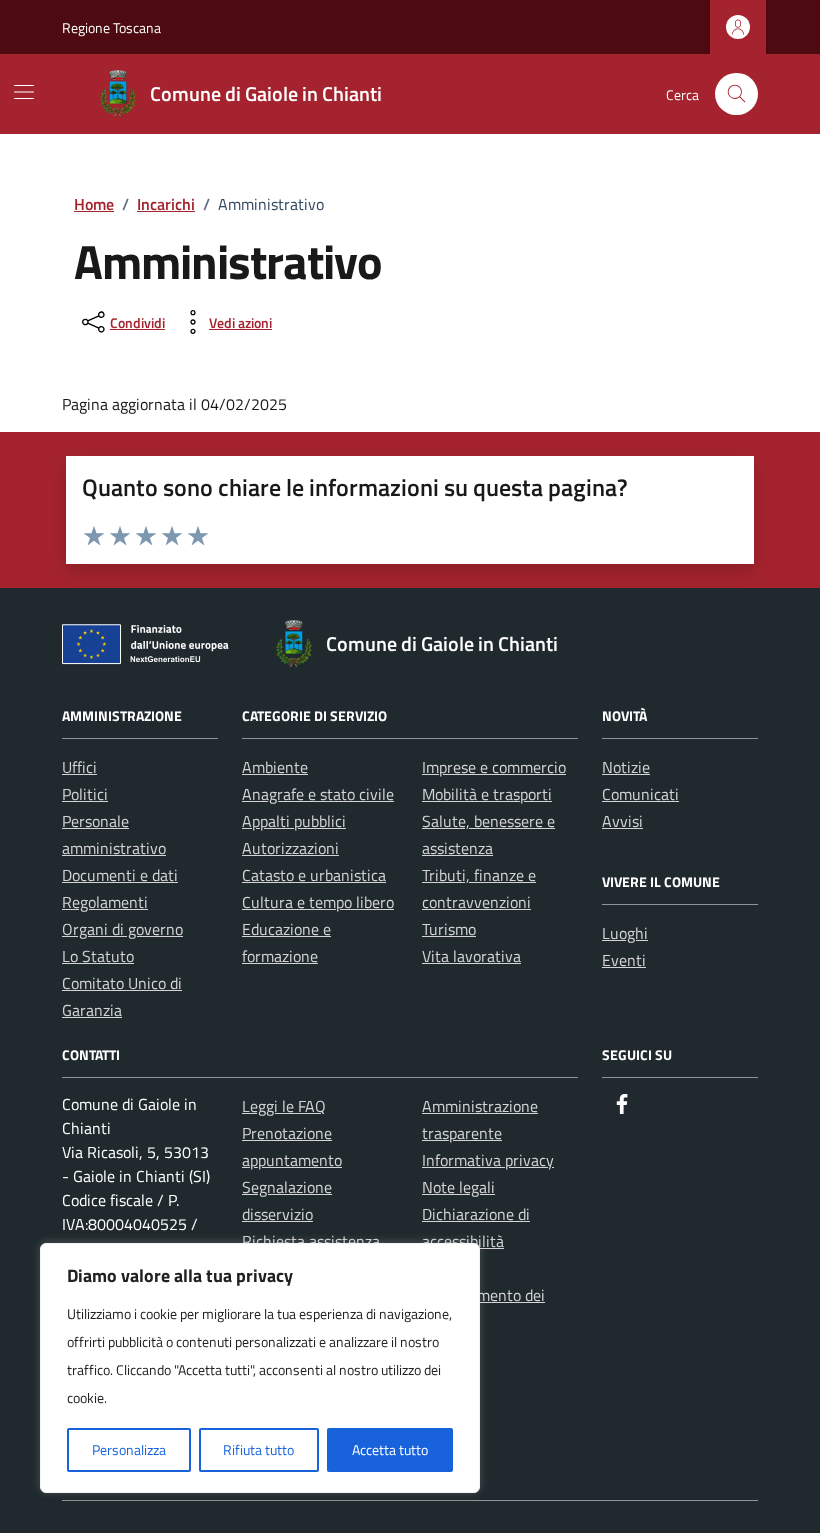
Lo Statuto (98, 956)
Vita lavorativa (471, 956)
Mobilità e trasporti (487, 794)
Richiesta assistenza (311, 1241)
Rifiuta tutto (258, 1449)
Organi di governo (122, 929)
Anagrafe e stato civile (318, 794)
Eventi (624, 960)
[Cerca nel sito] (736, 94)
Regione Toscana (111, 27)
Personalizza (129, 1449)
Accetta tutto (390, 1449)
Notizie (626, 767)
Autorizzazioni (290, 848)
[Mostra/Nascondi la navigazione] (24, 92)
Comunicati (640, 794)
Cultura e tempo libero (318, 902)
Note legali (458, 1187)
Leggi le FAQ (284, 1106)
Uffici (79, 767)
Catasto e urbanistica (314, 875)
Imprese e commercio (494, 767)
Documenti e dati (120, 875)
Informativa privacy (488, 1160)
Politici (85, 794)
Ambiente (275, 767)
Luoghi (625, 933)
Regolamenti (105, 902)
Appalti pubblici (294, 821)
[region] (260, 1368)
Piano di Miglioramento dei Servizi (483, 1295)
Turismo (449, 929)
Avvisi (622, 821)
